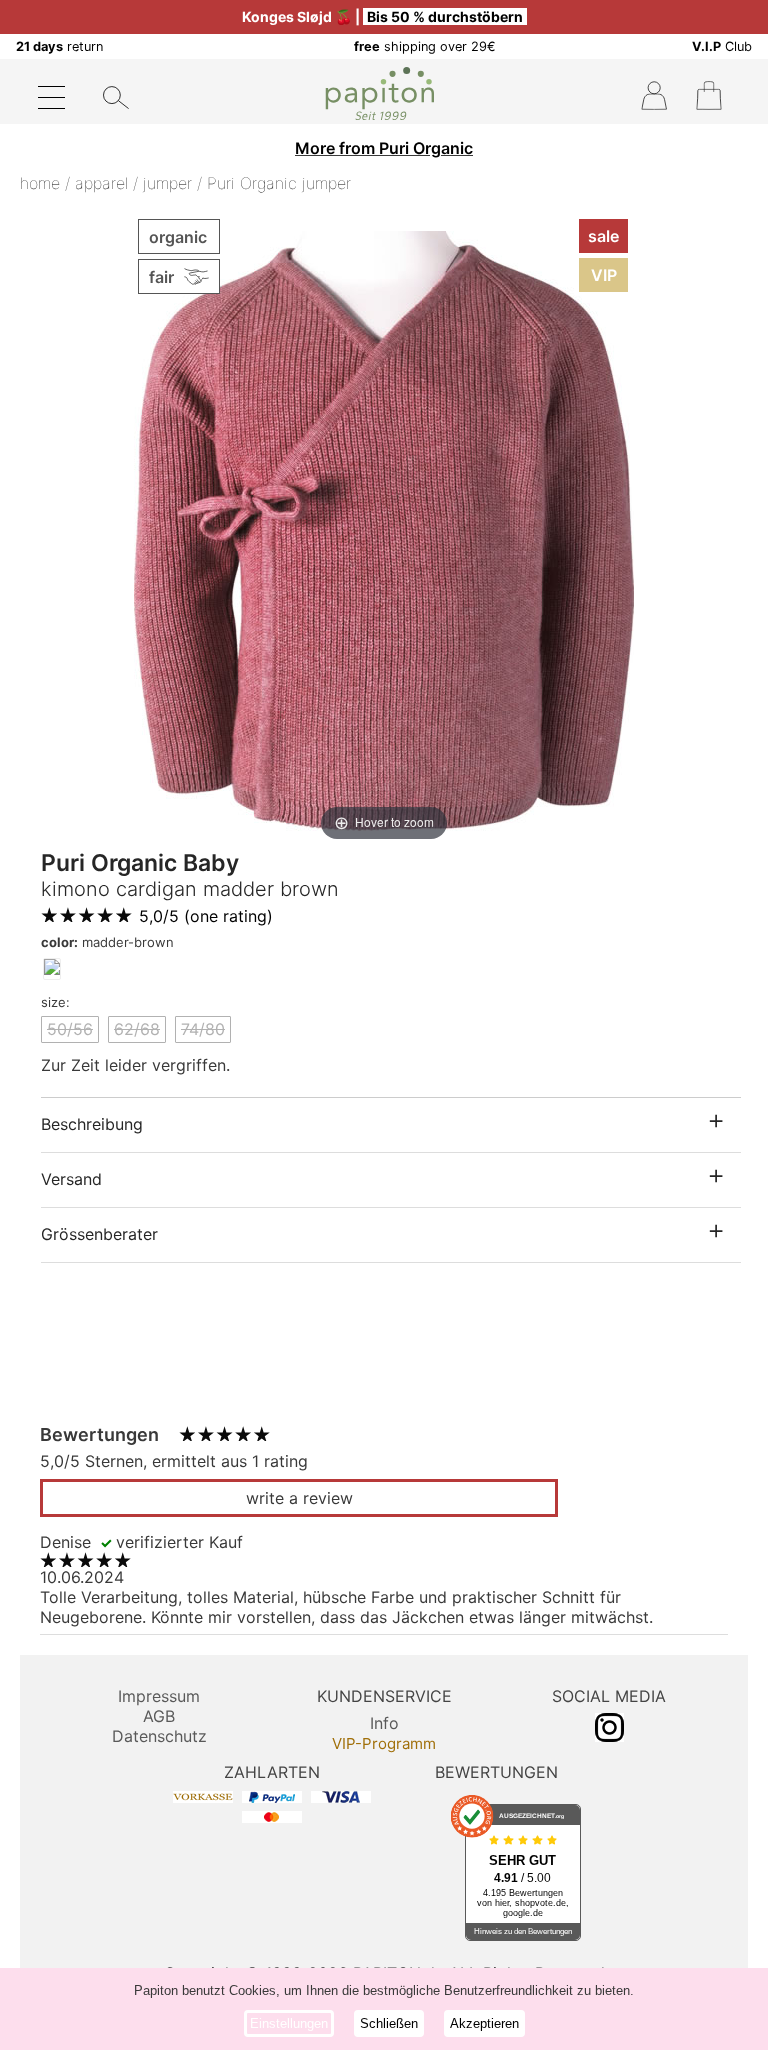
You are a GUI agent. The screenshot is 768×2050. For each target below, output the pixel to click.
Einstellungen (289, 2023)
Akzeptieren (484, 2023)
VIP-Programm (384, 1743)
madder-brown (107, 942)
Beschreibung (92, 1124)
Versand (71, 1179)
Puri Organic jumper (279, 183)
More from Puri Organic (384, 148)
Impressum (159, 1696)
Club (722, 46)
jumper (167, 183)
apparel (101, 183)
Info (384, 1723)
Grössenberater (99, 1234)
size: (55, 1002)
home (40, 183)
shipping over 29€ (425, 46)
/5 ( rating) (206, 916)
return (59, 46)
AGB (159, 1716)
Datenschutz (159, 1736)
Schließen (389, 2023)
